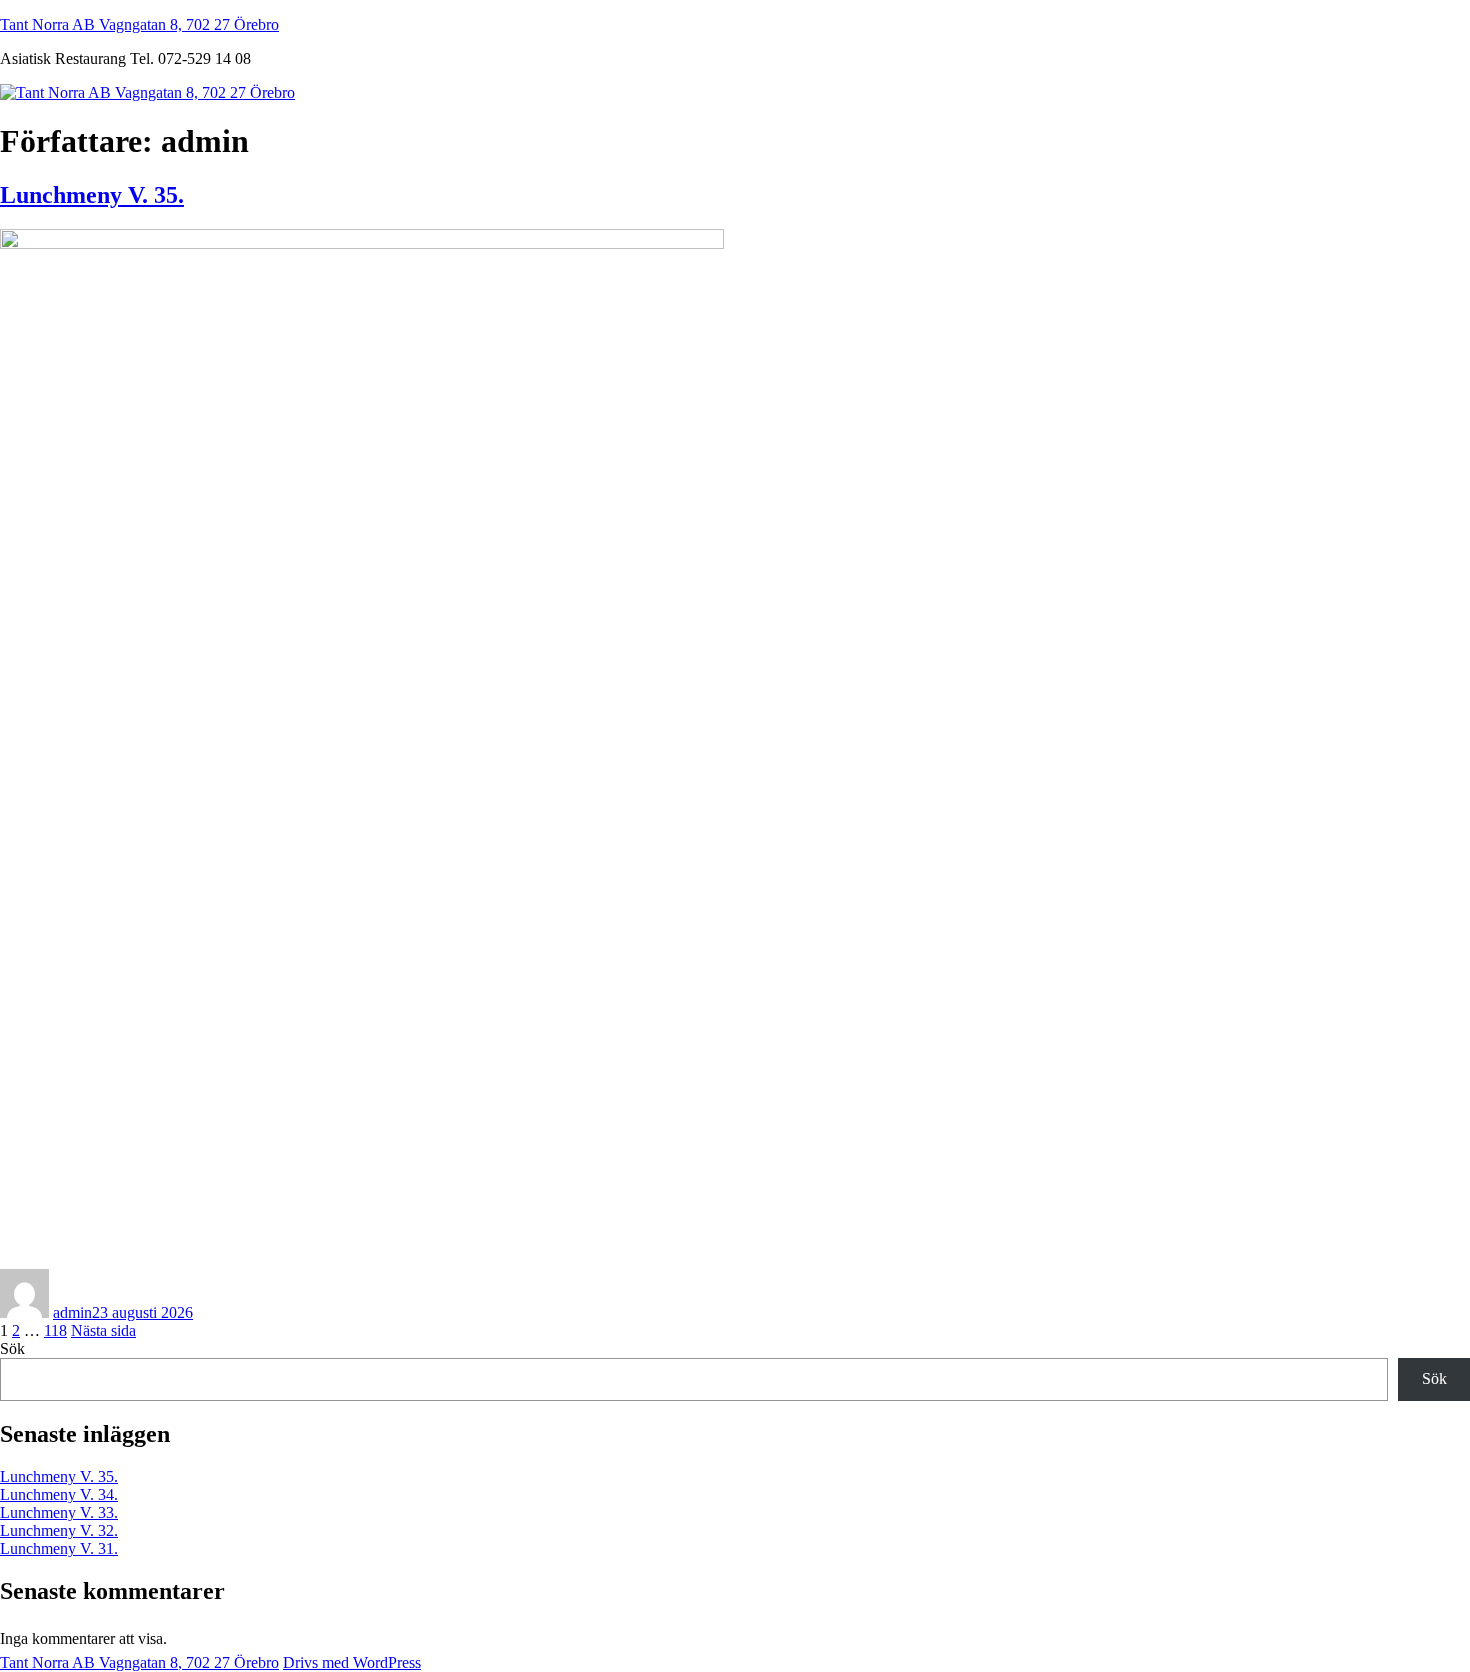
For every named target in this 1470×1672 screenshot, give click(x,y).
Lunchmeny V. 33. (59, 1512)
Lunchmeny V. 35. (92, 195)
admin (72, 1312)
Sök (12, 1348)
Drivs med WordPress (352, 1662)
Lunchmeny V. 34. (59, 1494)
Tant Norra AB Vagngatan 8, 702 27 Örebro (139, 24)
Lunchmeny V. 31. (59, 1548)
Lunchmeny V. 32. (59, 1530)
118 (55, 1330)
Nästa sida (103, 1330)
